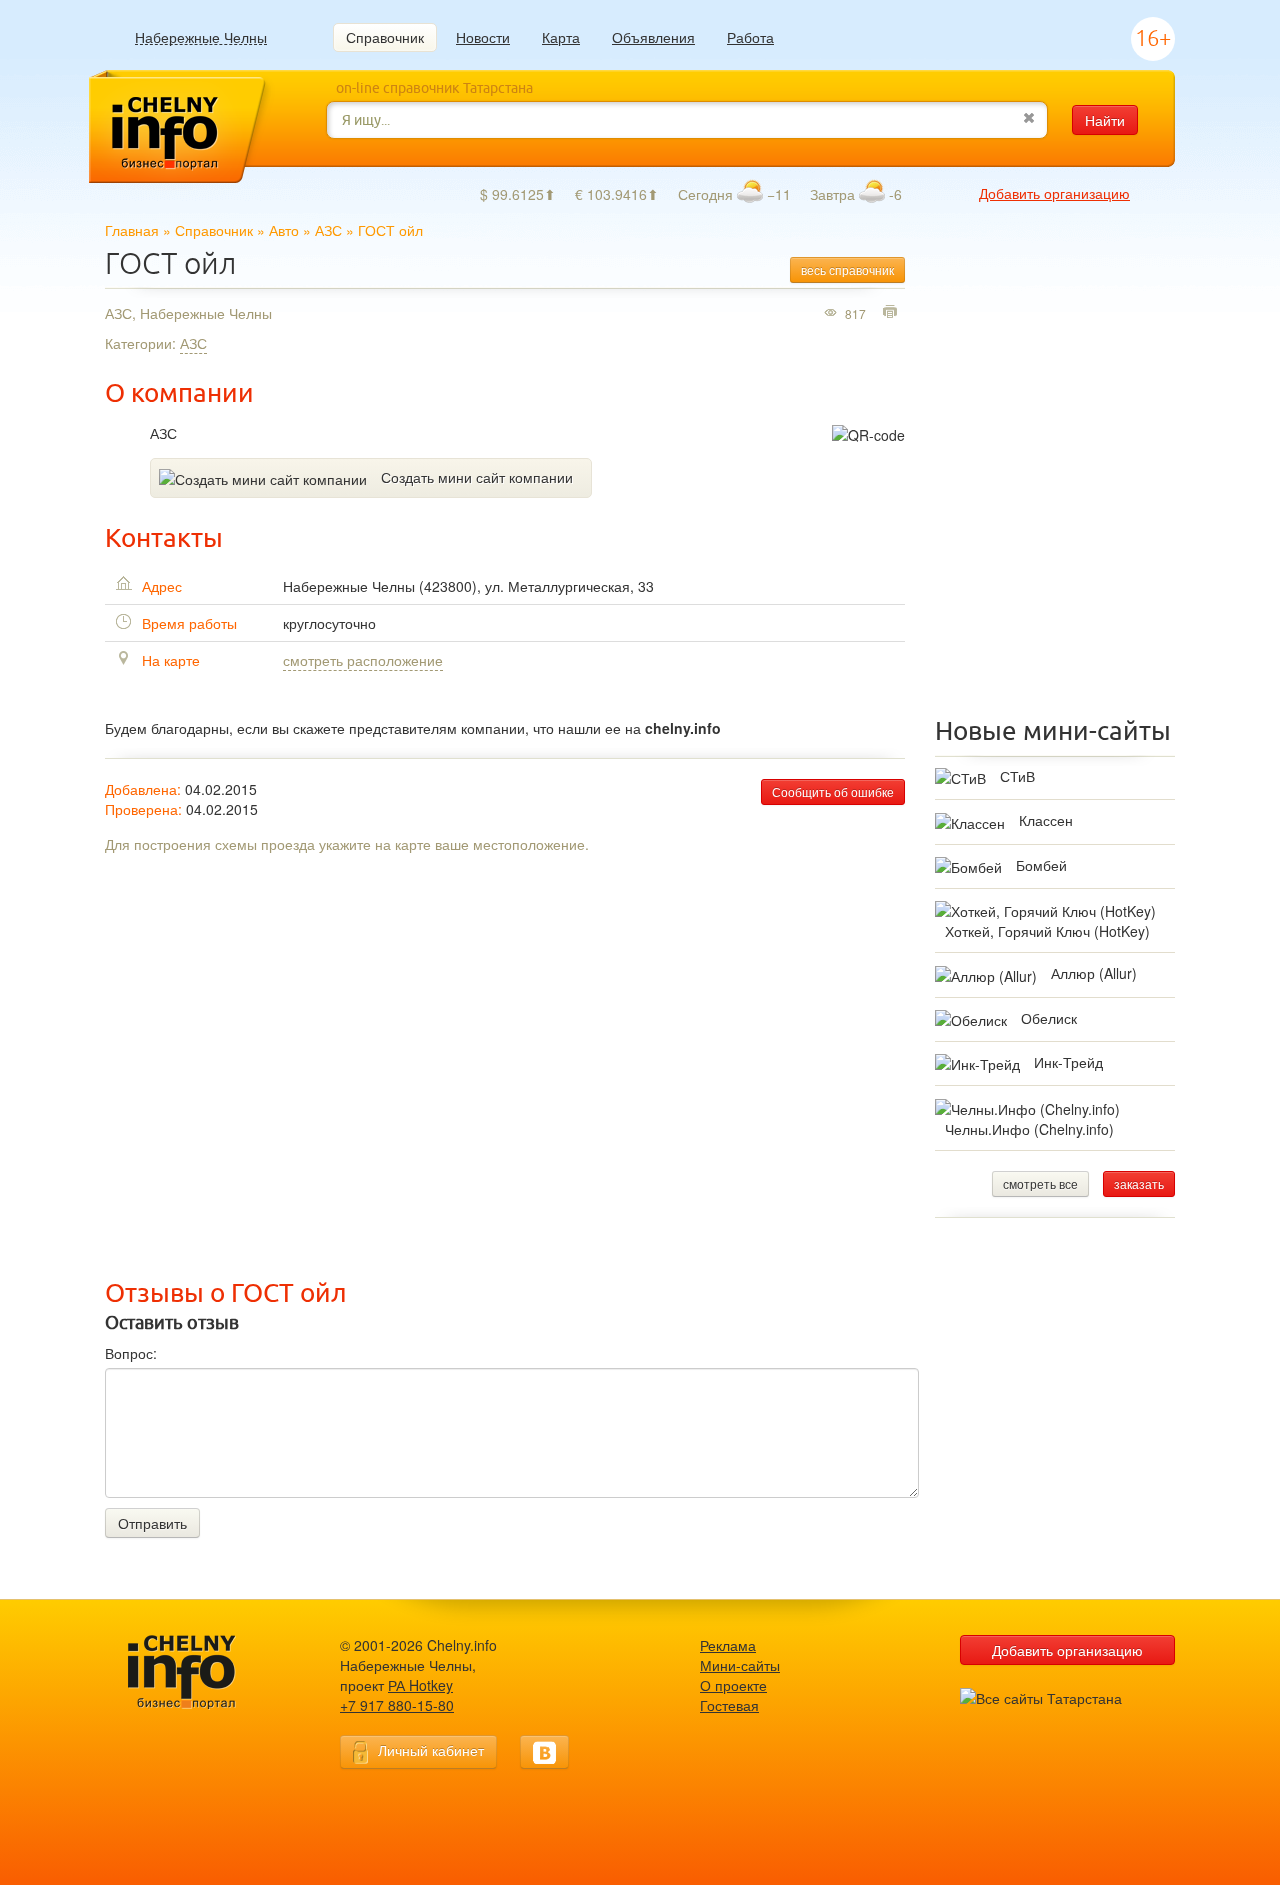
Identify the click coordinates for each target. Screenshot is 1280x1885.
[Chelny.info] (200, 1672)
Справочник (385, 37)
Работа (750, 37)
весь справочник (847, 269)
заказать (1139, 1183)
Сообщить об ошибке (833, 791)
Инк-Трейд (1068, 1062)
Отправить (152, 1523)
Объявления (653, 37)
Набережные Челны (201, 37)
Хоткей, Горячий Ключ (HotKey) (1047, 931)
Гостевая (729, 1705)
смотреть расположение (363, 660)
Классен (1046, 820)
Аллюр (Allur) (1094, 973)
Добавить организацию (1054, 193)
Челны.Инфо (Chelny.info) (1029, 1129)
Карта (561, 37)
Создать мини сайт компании (477, 477)
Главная (132, 230)
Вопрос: (131, 1353)
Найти (1105, 120)
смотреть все (1040, 1183)
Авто (284, 230)
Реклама (728, 1645)
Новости (483, 37)
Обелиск (1049, 1018)
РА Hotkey (420, 1685)
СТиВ (1017, 776)
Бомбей (1041, 865)
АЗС (328, 230)
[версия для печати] (892, 313)
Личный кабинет (431, 1750)
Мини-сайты (740, 1665)
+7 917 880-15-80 (397, 1705)
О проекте (733, 1685)
